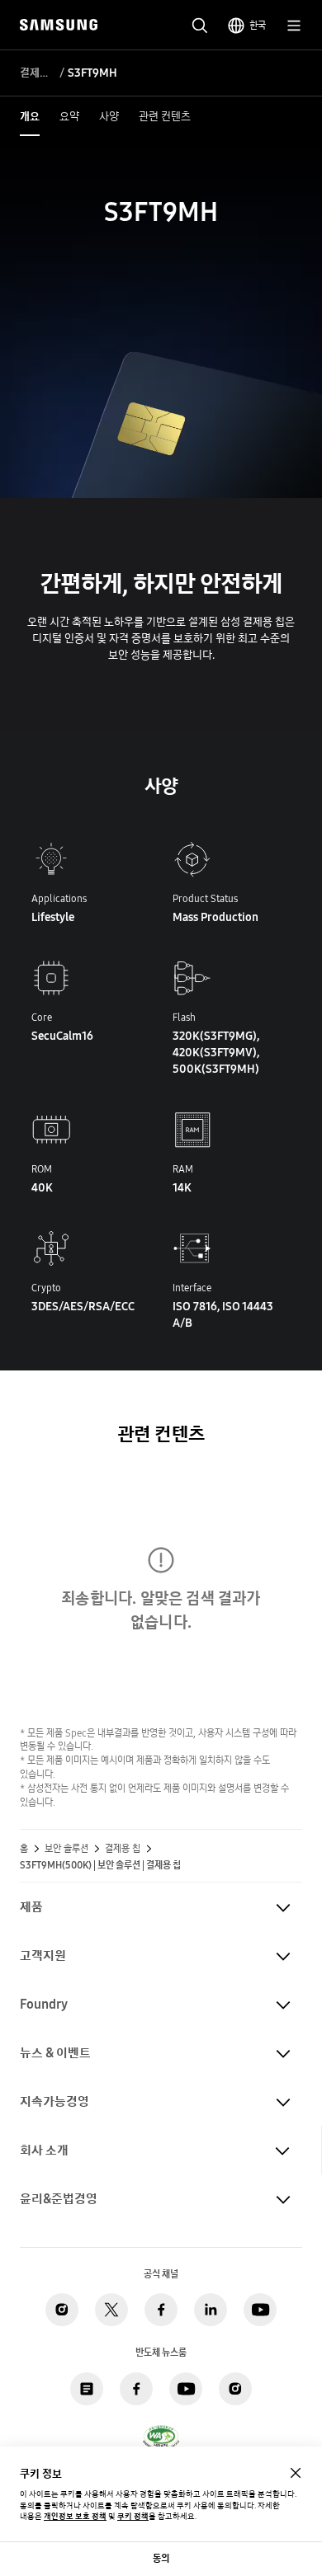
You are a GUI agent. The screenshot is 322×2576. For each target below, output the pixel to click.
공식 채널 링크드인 (211, 2310)
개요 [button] (30, 116)
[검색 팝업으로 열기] (200, 26)
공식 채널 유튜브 (260, 2310)
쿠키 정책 (133, 2516)
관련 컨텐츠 (161, 1434)
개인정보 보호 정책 (75, 2516)
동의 (161, 2558)
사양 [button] (109, 116)
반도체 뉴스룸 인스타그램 (235, 2389)
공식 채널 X (111, 2310)
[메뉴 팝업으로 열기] (294, 26)
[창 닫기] (296, 2473)
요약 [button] (69, 116)
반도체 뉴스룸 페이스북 (136, 2389)
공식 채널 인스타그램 (62, 2310)
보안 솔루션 (66, 1849)
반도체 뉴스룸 (87, 2389)
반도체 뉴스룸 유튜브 (186, 2389)
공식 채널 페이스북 (161, 2310)
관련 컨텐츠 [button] (165, 116)
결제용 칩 (37, 73)
